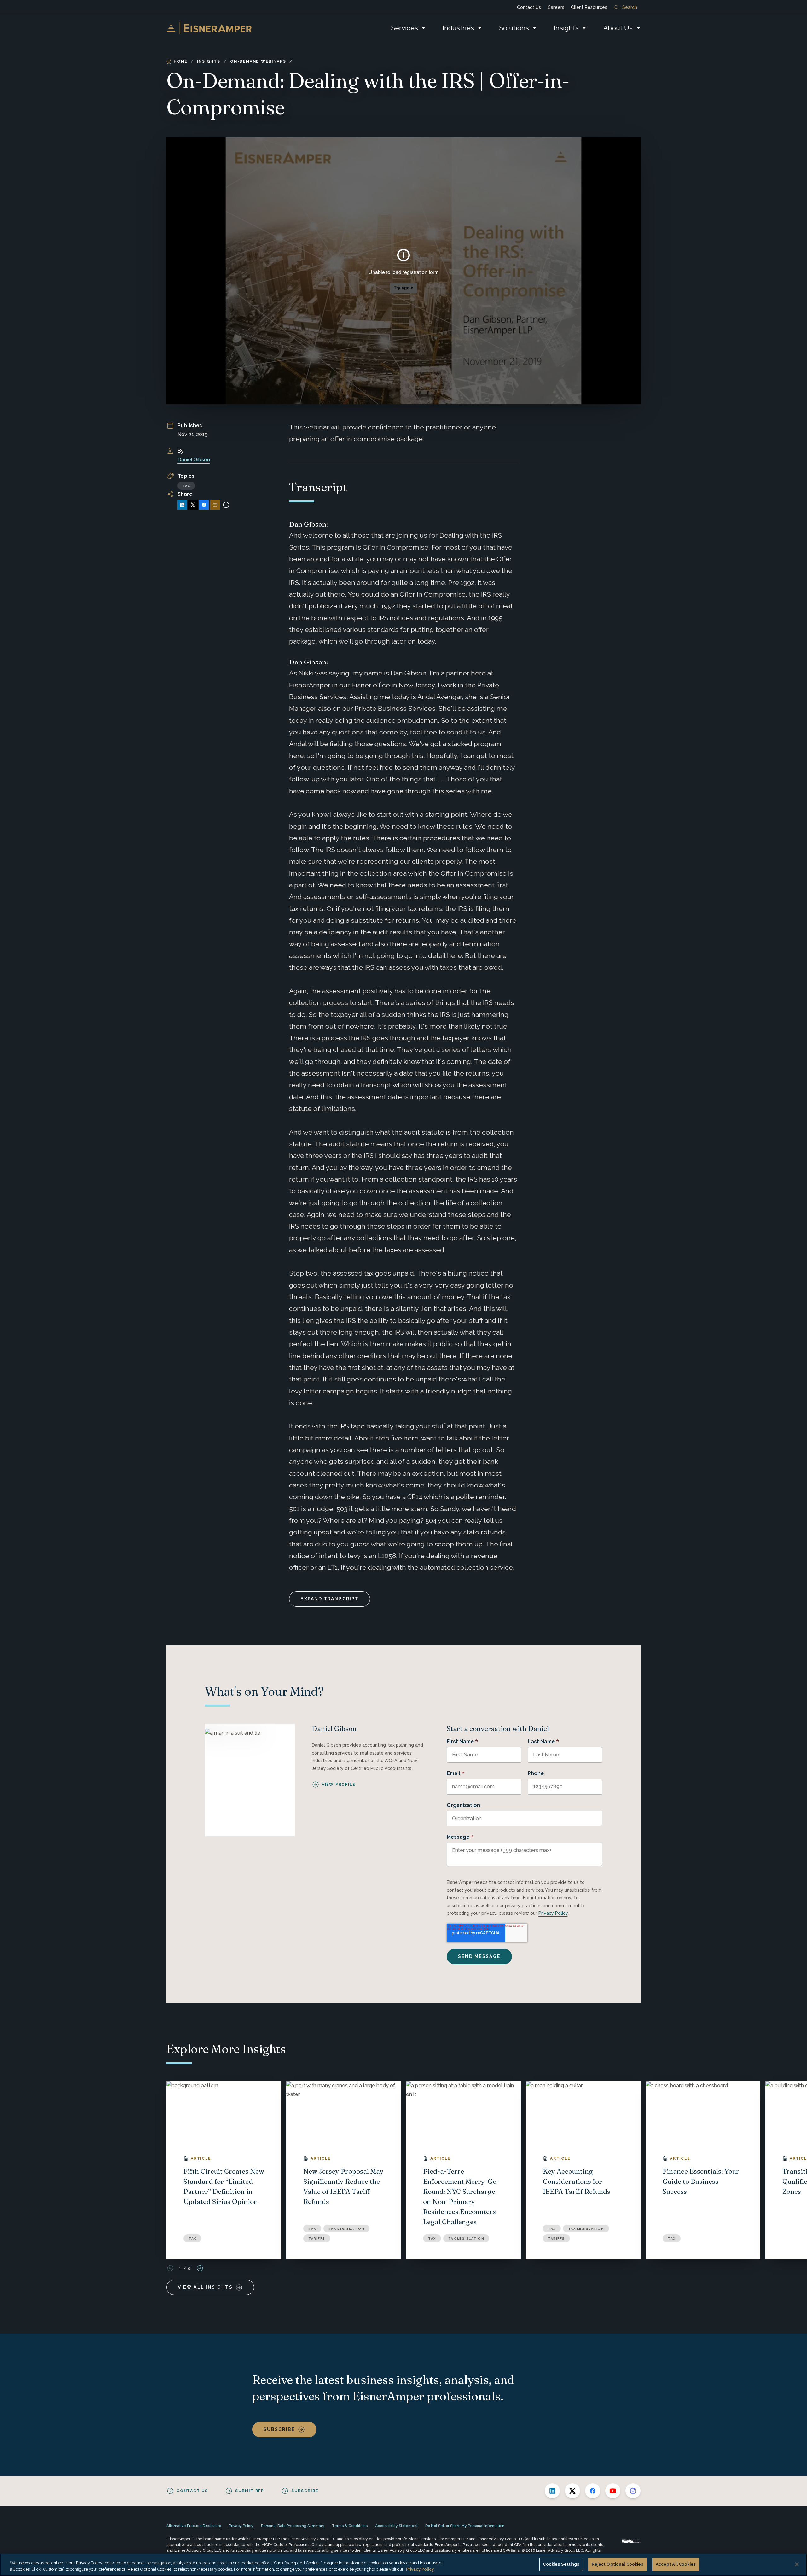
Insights (566, 28)
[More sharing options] (226, 505)
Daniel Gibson (194, 460)
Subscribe (279, 2429)
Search (630, 7)
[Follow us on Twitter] (572, 2491)
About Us (618, 28)
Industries (458, 28)
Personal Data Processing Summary (293, 2526)
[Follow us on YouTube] (613, 2491)
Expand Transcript (330, 1599)
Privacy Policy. (420, 2569)
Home (180, 61)
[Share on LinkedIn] (182, 505)
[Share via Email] (215, 505)
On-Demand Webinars (258, 61)
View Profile (339, 1785)
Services (404, 28)
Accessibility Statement (396, 2526)
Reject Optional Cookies (618, 2564)
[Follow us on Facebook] (593, 2491)
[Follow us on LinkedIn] (552, 2491)
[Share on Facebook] (204, 505)
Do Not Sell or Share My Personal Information (465, 2526)
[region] (403, 2565)
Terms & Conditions (350, 2526)
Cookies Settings (561, 2564)
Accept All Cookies (676, 2564)
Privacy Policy (553, 1913)
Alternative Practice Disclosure (194, 2526)
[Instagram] (633, 2491)
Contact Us (529, 7)
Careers (556, 7)
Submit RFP (250, 2491)
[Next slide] (200, 2268)
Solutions (514, 28)
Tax (186, 486)
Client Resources (589, 7)
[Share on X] (193, 505)
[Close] (797, 2564)
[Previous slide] (170, 2268)
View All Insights (205, 2287)
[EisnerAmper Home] (209, 28)
